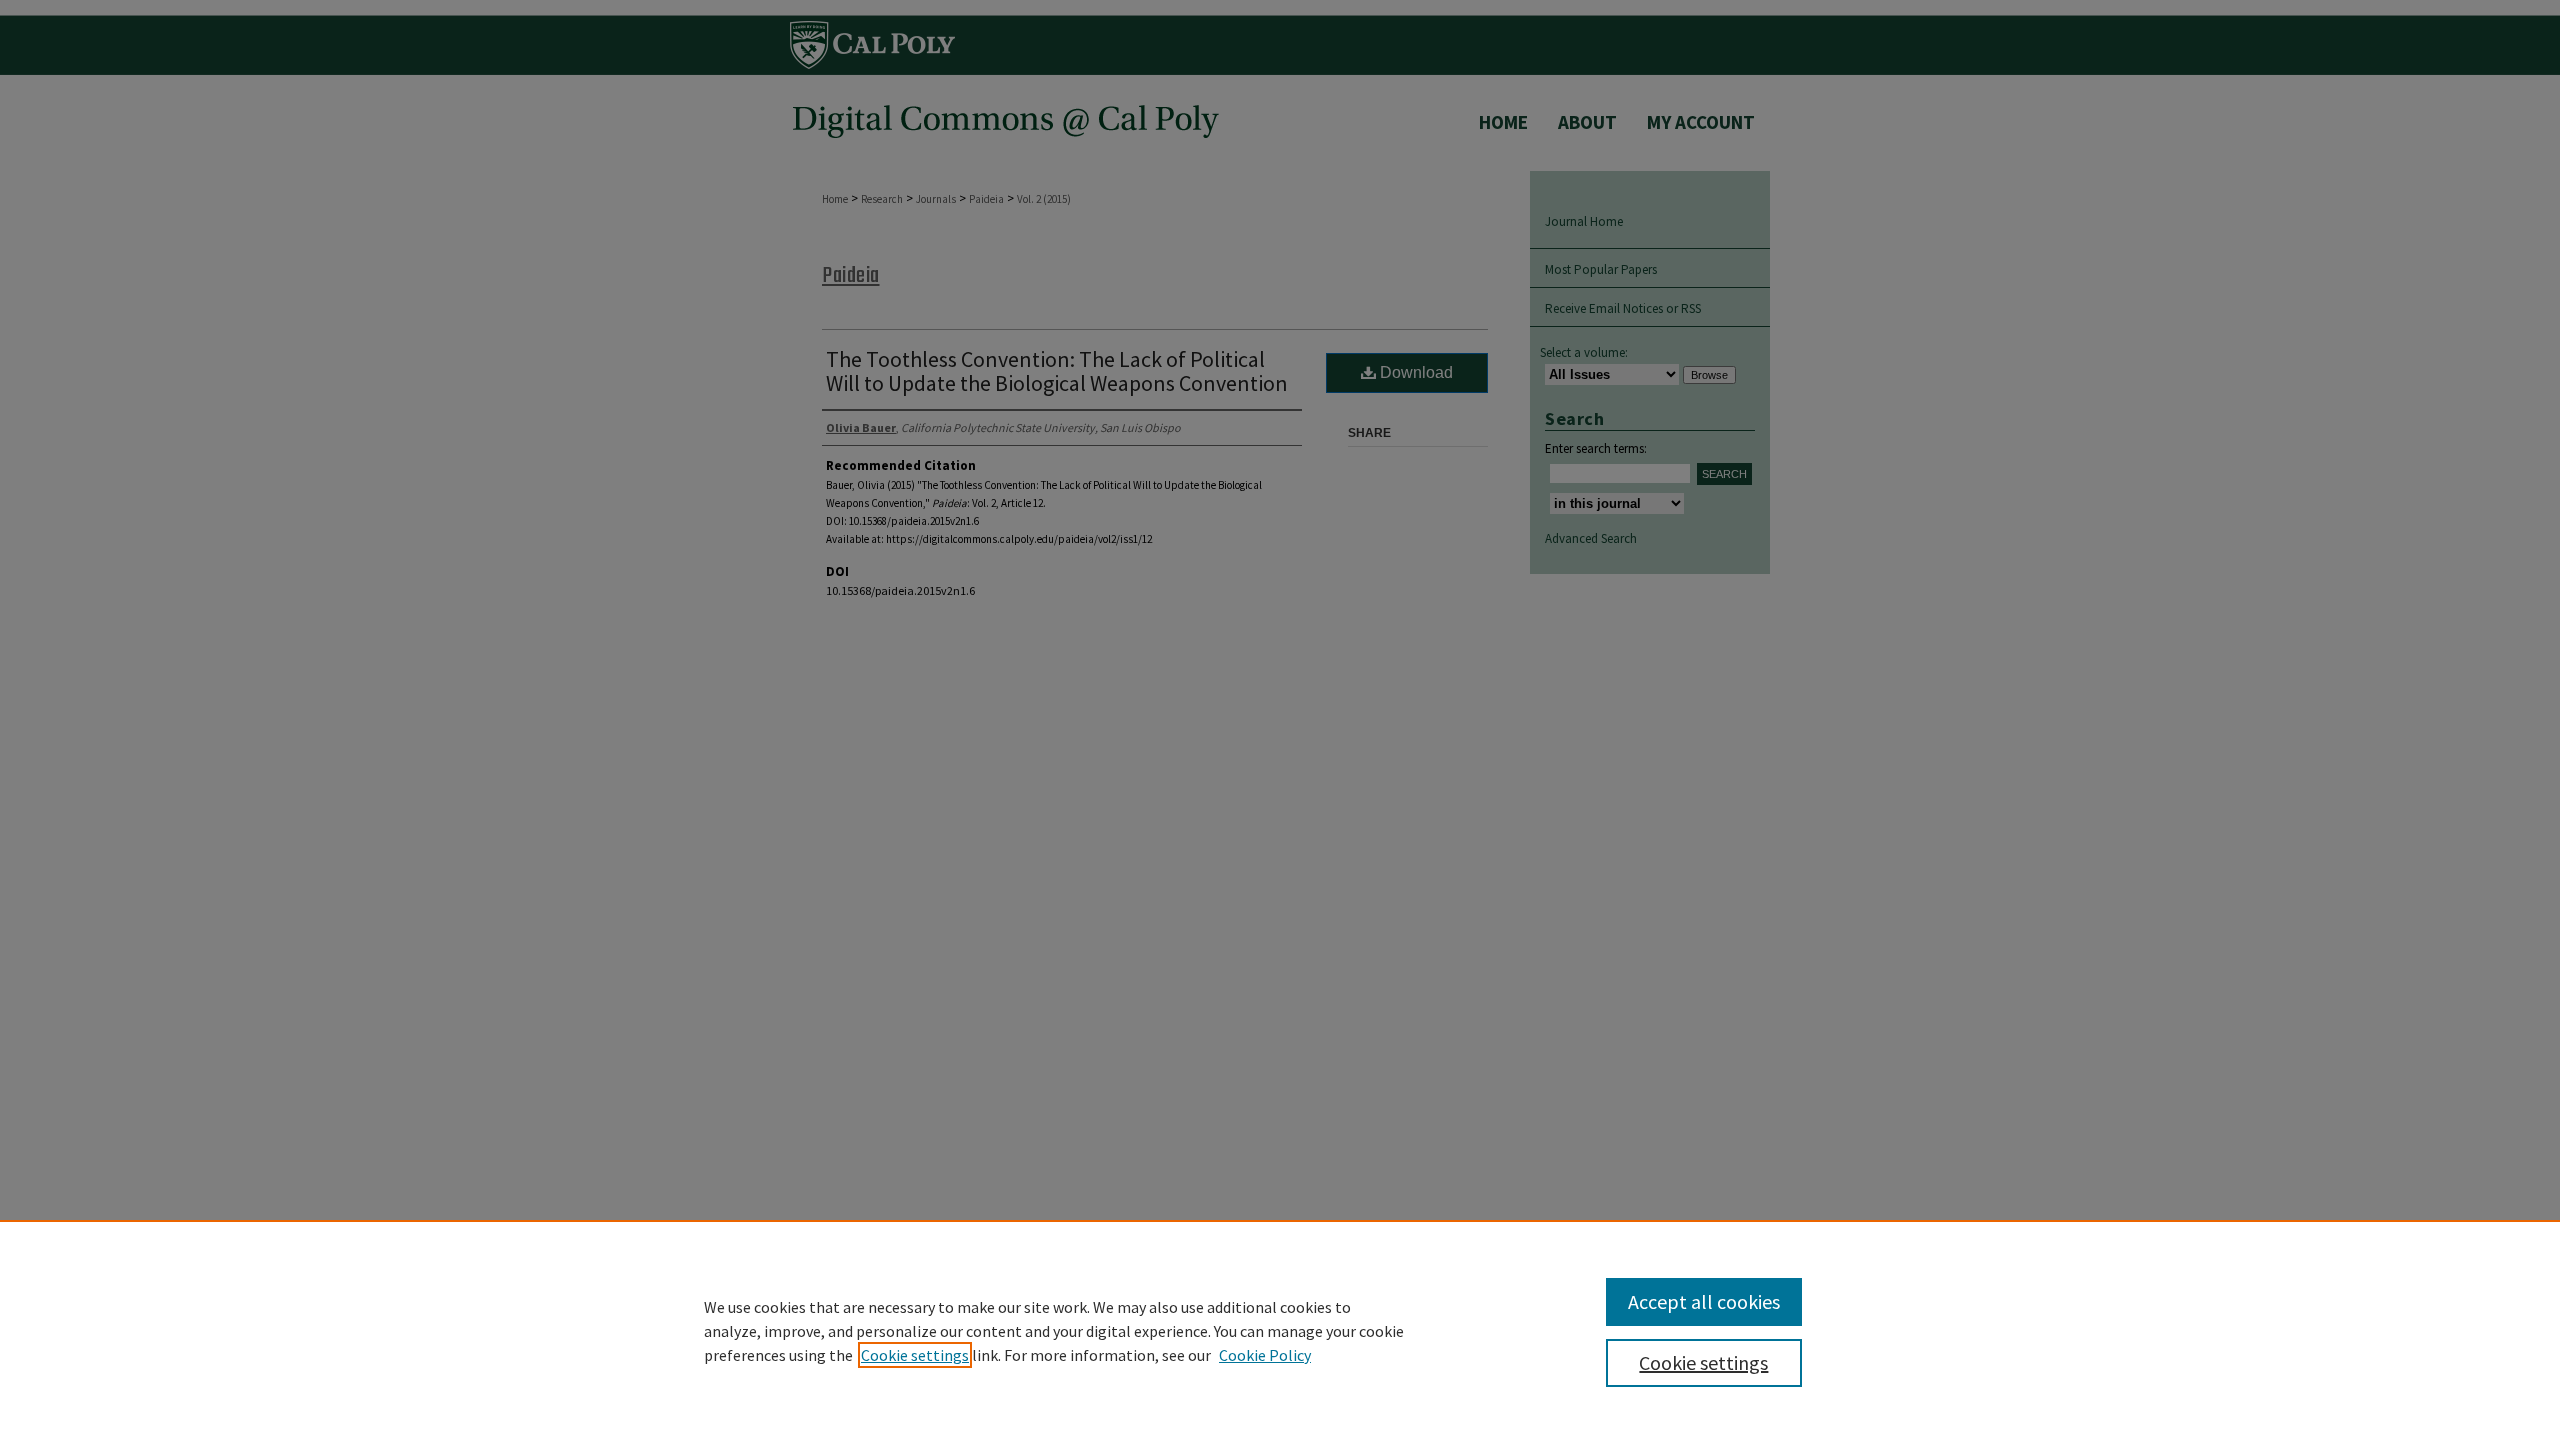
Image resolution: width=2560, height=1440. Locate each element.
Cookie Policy (1265, 1355)
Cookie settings (915, 1355)
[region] (1280, 1330)
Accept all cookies (1704, 1301)
